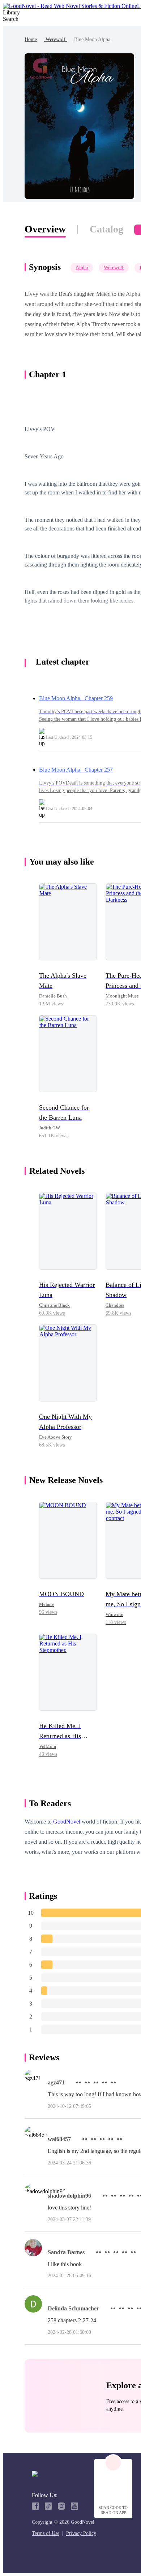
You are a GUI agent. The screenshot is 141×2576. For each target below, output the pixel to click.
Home (31, 39)
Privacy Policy (81, 2533)
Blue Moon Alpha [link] (92, 39)
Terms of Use (46, 2533)
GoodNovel (67, 1822)
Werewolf (55, 39)
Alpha (82, 268)
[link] (31, 39)
